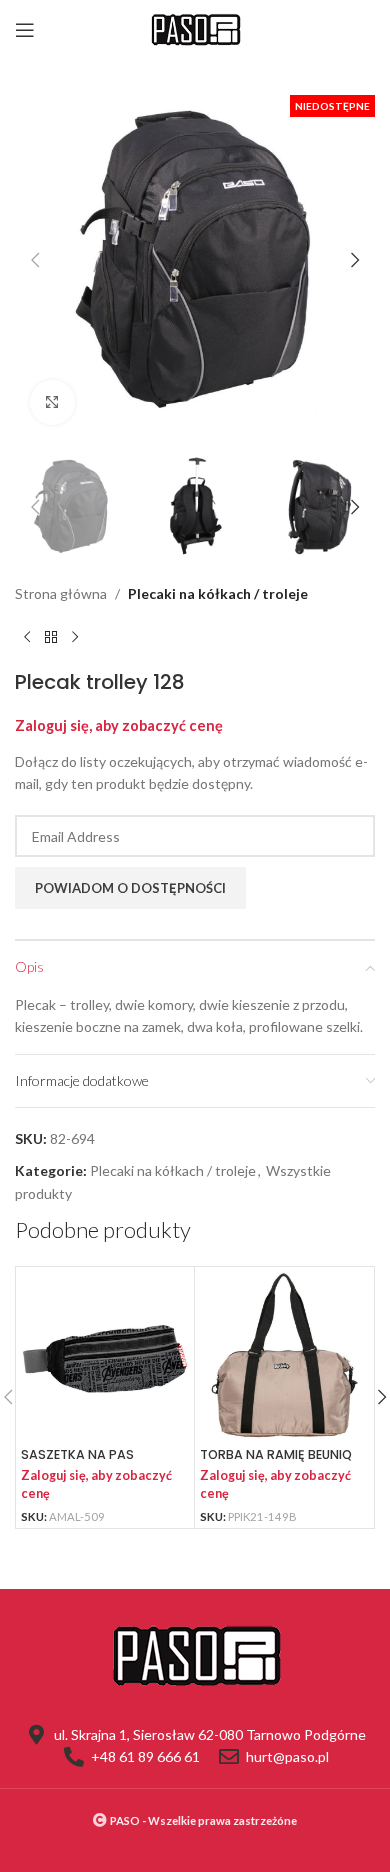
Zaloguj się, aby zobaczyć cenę (119, 725)
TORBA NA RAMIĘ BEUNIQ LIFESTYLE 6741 (276, 1462)
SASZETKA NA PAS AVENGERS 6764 (77, 1462)
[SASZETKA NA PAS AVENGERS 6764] (105, 1356)
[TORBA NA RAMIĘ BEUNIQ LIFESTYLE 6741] (284, 1356)
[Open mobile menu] (25, 30)
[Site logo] (194, 28)
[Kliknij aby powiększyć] (52, 402)
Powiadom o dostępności (130, 888)
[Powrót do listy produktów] (51, 638)
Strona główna (61, 593)
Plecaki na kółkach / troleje (218, 593)
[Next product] (75, 638)
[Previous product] (27, 638)
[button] (35, 260)
